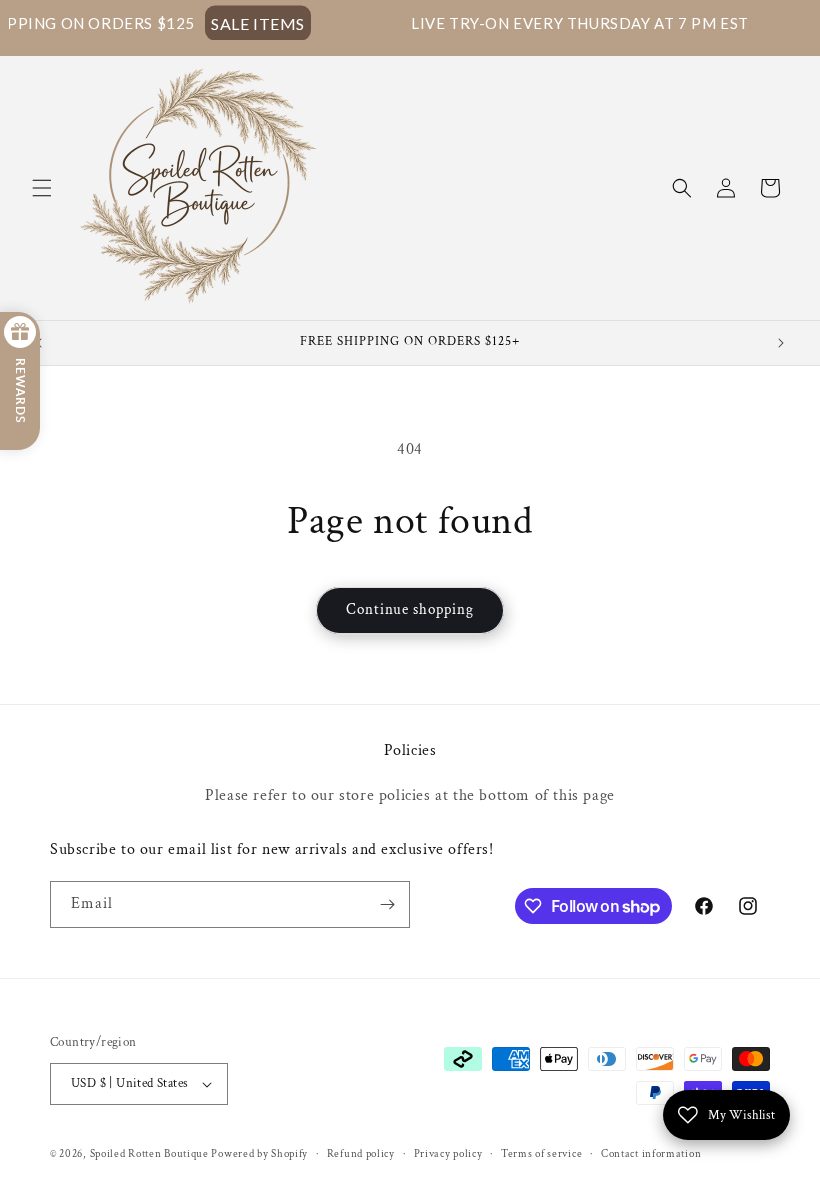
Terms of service (541, 1154)
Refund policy (361, 1154)
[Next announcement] (781, 343)
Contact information (651, 1154)
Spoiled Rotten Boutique (151, 1154)
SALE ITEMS (226, 22)
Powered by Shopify (259, 1154)
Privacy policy (448, 1154)
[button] (42, 188)
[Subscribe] (387, 904)
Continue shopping (410, 609)
